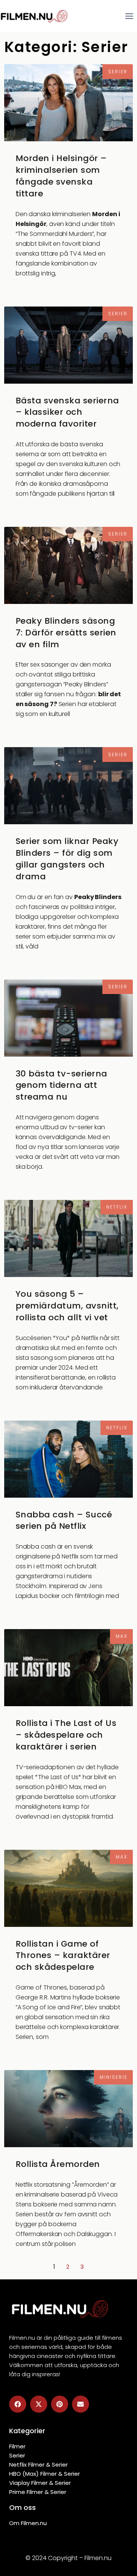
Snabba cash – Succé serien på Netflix (64, 1520)
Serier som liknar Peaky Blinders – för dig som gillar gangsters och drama (67, 859)
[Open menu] (129, 16)
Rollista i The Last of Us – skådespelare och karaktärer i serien (66, 1735)
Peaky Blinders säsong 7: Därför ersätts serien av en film (66, 633)
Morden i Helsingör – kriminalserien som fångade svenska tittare (61, 176)
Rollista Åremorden (58, 2164)
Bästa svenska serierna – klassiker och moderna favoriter (67, 412)
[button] (18, 2404)
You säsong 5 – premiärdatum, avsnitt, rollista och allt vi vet (67, 1306)
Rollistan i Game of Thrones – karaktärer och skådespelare (63, 1956)
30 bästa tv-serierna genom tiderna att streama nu (61, 1085)
